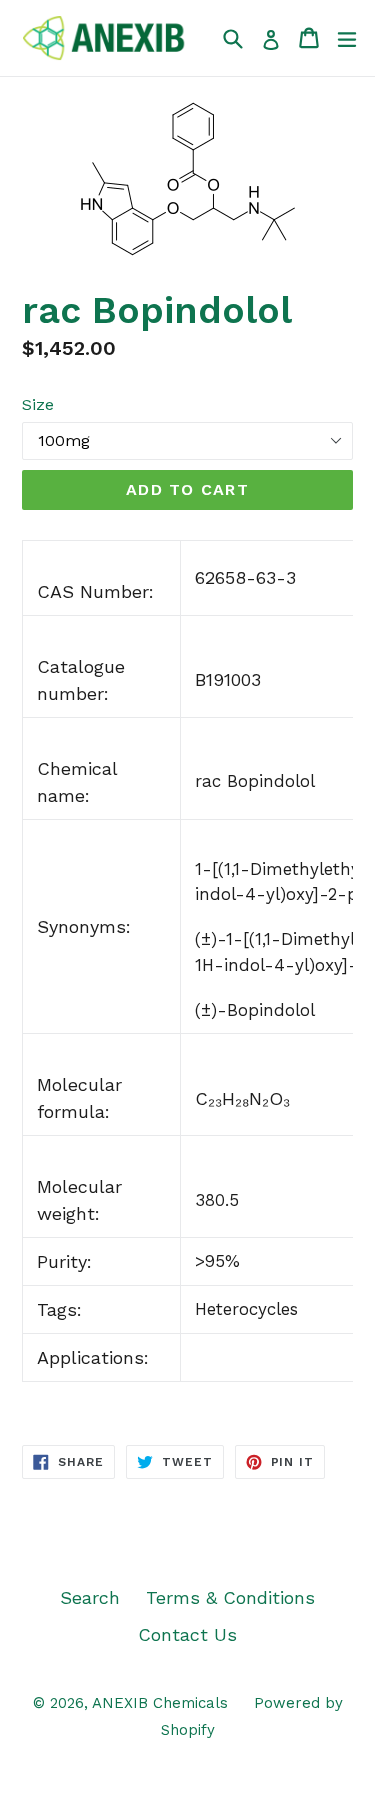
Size (38, 404)
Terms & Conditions (230, 1597)
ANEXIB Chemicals (160, 1703)
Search (90, 1597)
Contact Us (187, 1634)
